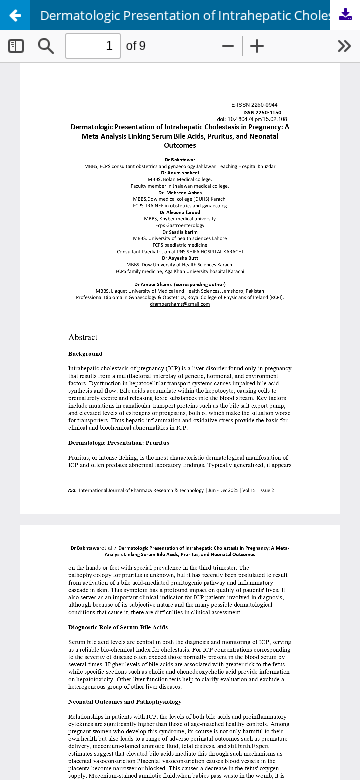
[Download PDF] (345, 15)
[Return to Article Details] (15, 15)
